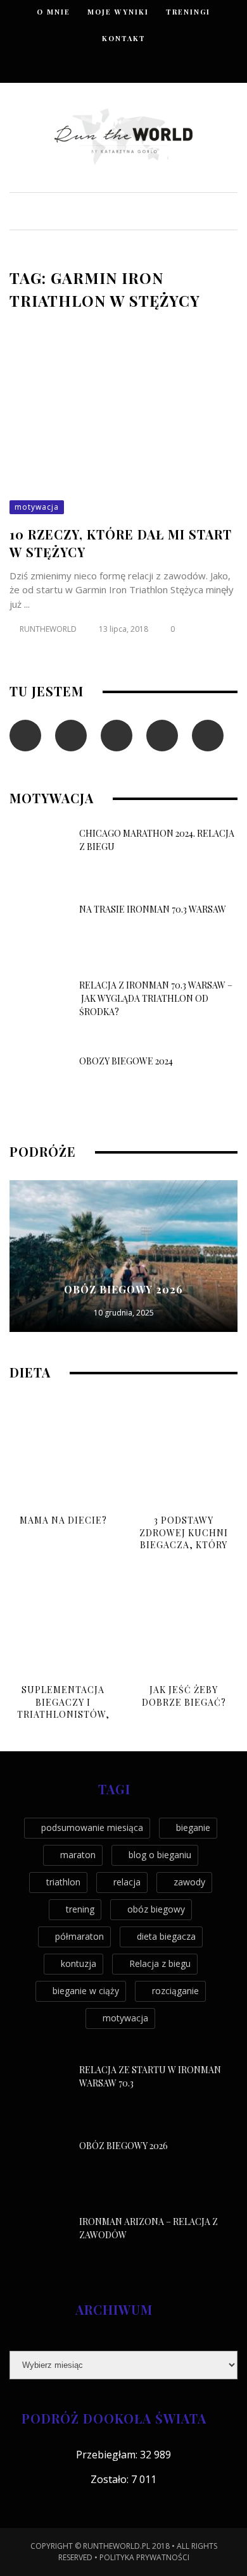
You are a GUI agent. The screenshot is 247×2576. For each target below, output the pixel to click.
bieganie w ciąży (86, 1991)
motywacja (37, 507)
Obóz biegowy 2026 (123, 1289)
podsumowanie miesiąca (92, 1827)
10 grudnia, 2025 (124, 1313)
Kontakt (124, 38)
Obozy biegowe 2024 (126, 1061)
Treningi (188, 12)
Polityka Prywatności (144, 2557)
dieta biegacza (166, 1936)
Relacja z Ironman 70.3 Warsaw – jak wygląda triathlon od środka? (156, 998)
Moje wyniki (118, 12)
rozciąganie (175, 1991)
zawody (189, 1882)
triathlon (63, 1882)
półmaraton (79, 1936)
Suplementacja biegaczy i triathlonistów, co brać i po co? (63, 1708)
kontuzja (79, 1963)
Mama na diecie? (63, 1520)
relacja (127, 1882)
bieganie (193, 1827)
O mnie (54, 12)
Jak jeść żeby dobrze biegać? (184, 1696)
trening (80, 1909)
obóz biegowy (156, 1909)
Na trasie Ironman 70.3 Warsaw (153, 909)
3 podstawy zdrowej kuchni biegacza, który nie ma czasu (184, 1539)
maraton (78, 1855)
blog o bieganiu (160, 1855)
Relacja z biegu (160, 1963)
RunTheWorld (48, 629)
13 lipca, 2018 (124, 629)
